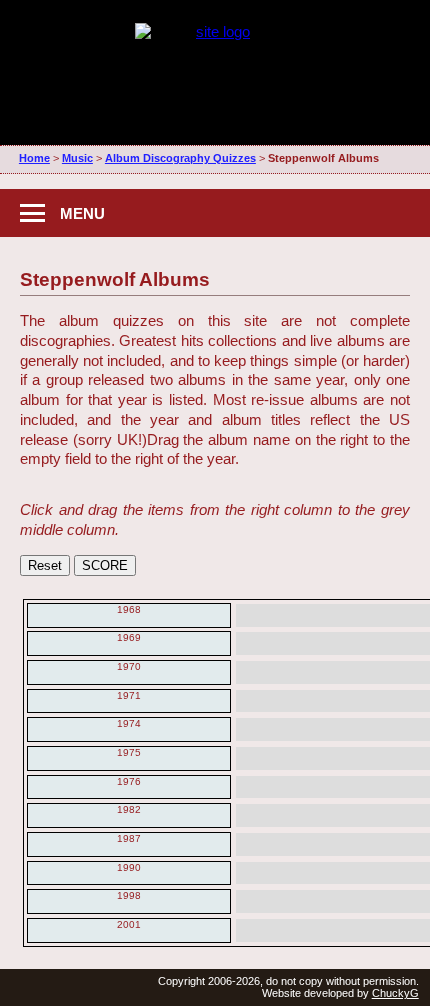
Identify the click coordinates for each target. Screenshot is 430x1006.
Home (34, 158)
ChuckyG (395, 993)
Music (77, 158)
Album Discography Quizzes (180, 158)
